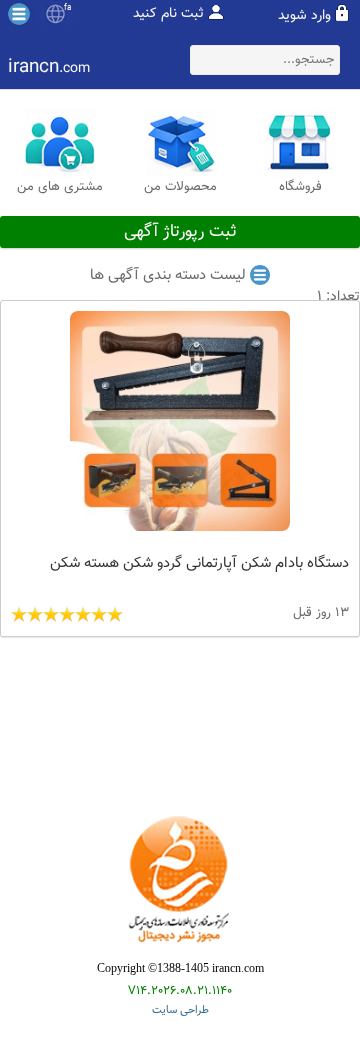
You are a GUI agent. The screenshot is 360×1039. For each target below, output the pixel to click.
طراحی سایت (180, 1010)
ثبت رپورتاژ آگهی (180, 232)
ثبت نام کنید (168, 14)
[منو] (19, 14)
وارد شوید (304, 16)
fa (67, 8)
